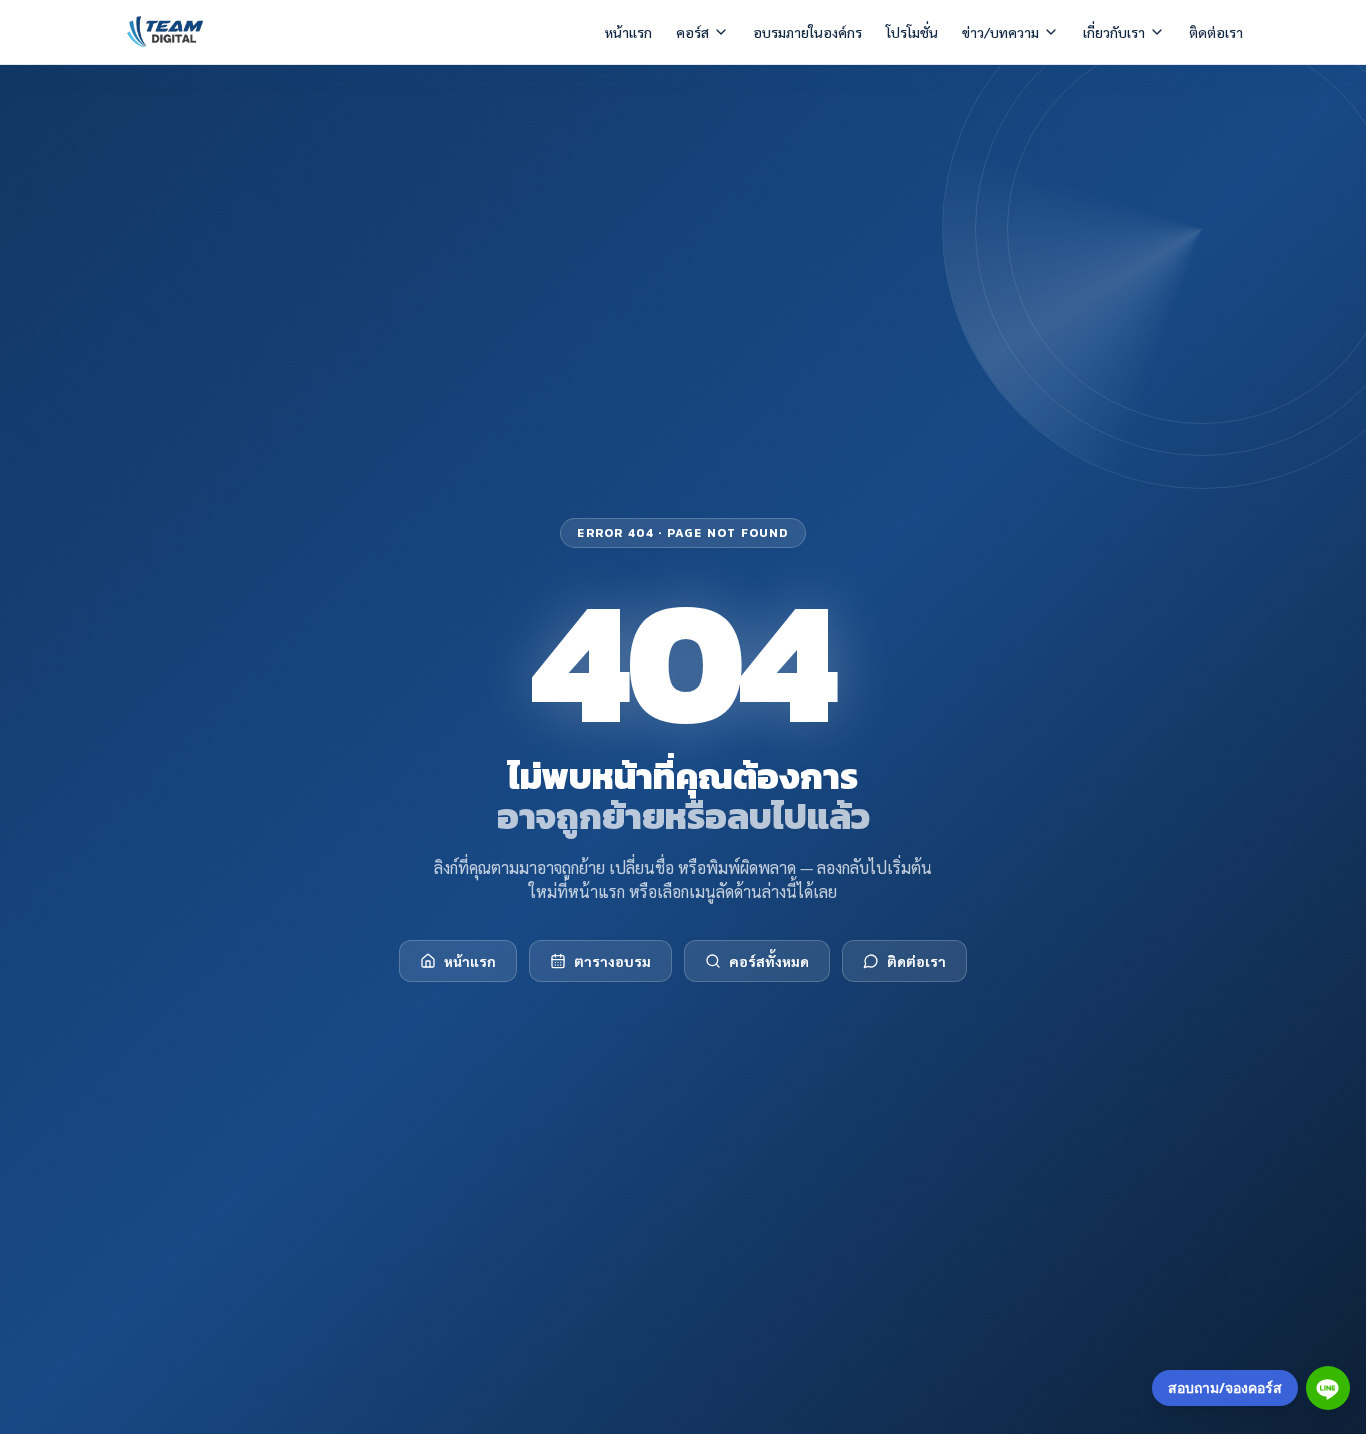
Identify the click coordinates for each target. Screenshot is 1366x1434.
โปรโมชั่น (912, 32)
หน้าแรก (628, 32)
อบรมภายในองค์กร (807, 32)
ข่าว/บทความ (1000, 32)
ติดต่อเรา (1216, 32)
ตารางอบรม (612, 961)
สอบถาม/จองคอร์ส (1225, 1387)
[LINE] (1328, 1388)
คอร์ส (692, 32)
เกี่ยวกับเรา (1114, 32)
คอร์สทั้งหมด (769, 961)
